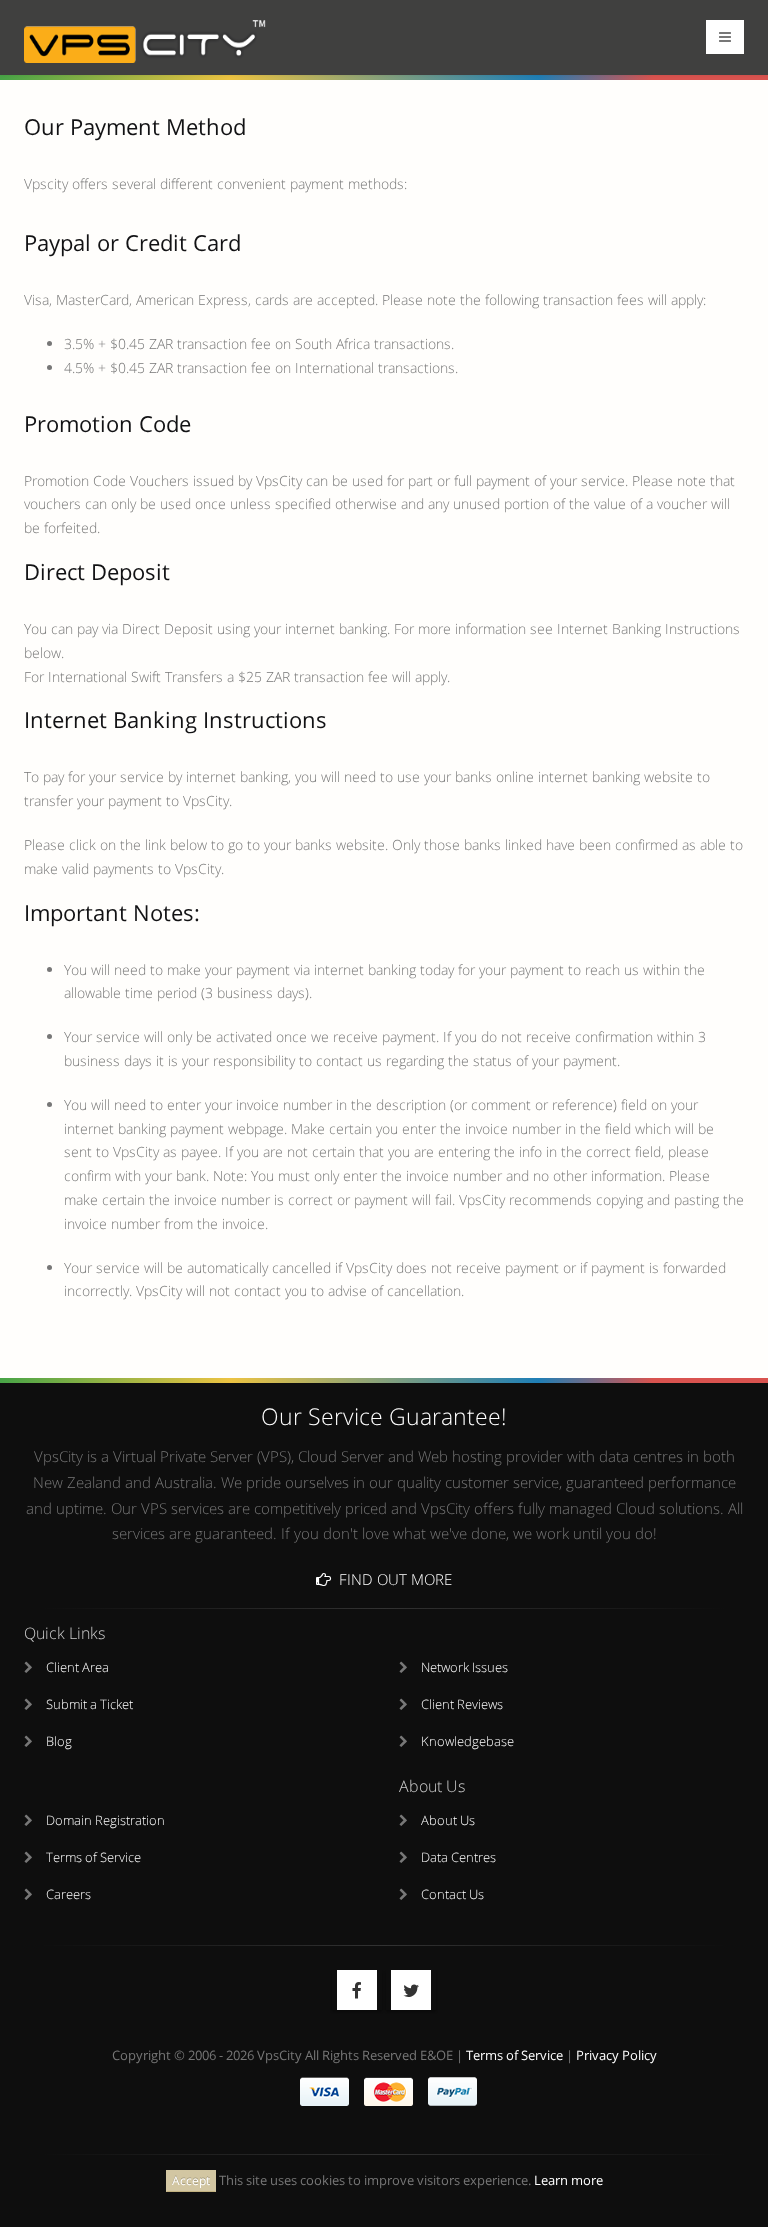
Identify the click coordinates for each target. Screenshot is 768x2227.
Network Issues (464, 1667)
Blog (59, 1741)
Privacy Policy (616, 2055)
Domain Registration (105, 1820)
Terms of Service (93, 1857)
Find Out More (391, 1579)
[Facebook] (357, 1990)
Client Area (77, 1667)
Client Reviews (462, 1704)
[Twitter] (411, 1990)
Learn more (568, 2180)
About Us (448, 1820)
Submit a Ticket (89, 1704)
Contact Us (452, 1894)
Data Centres (458, 1857)
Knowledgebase (467, 1741)
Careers (68, 1894)
